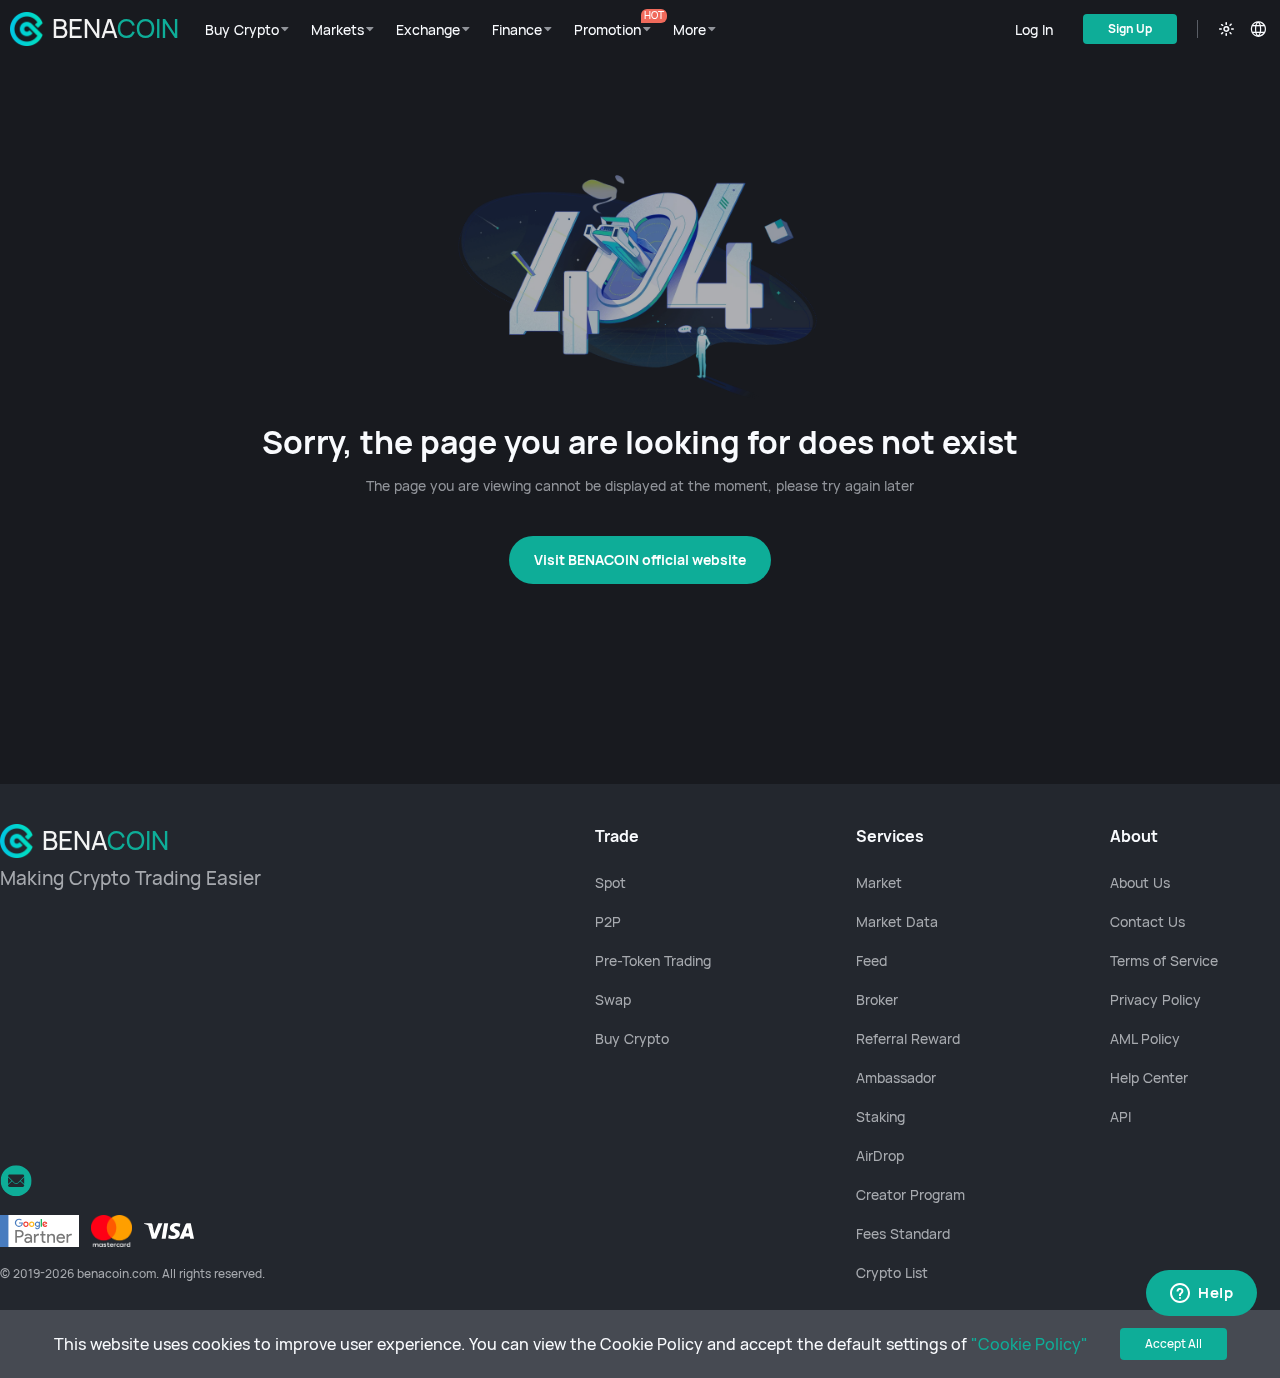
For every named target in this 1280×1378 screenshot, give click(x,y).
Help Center (1149, 1077)
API (1120, 1116)
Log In (1034, 29)
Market (879, 882)
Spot (610, 882)
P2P (608, 921)
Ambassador (896, 1077)
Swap (613, 999)
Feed (871, 960)
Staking (880, 1116)
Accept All (1173, 1343)
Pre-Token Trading (653, 960)
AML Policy (1145, 1038)
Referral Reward (908, 1038)
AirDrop (880, 1155)
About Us (1140, 882)
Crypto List (892, 1272)
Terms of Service (1164, 960)
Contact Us (1147, 921)
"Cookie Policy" (1029, 1344)
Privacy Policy (1155, 999)
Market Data (897, 921)
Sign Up (1130, 28)
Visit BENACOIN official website (640, 559)
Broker (877, 999)
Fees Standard (903, 1233)
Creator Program (910, 1194)
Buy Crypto (632, 1038)
